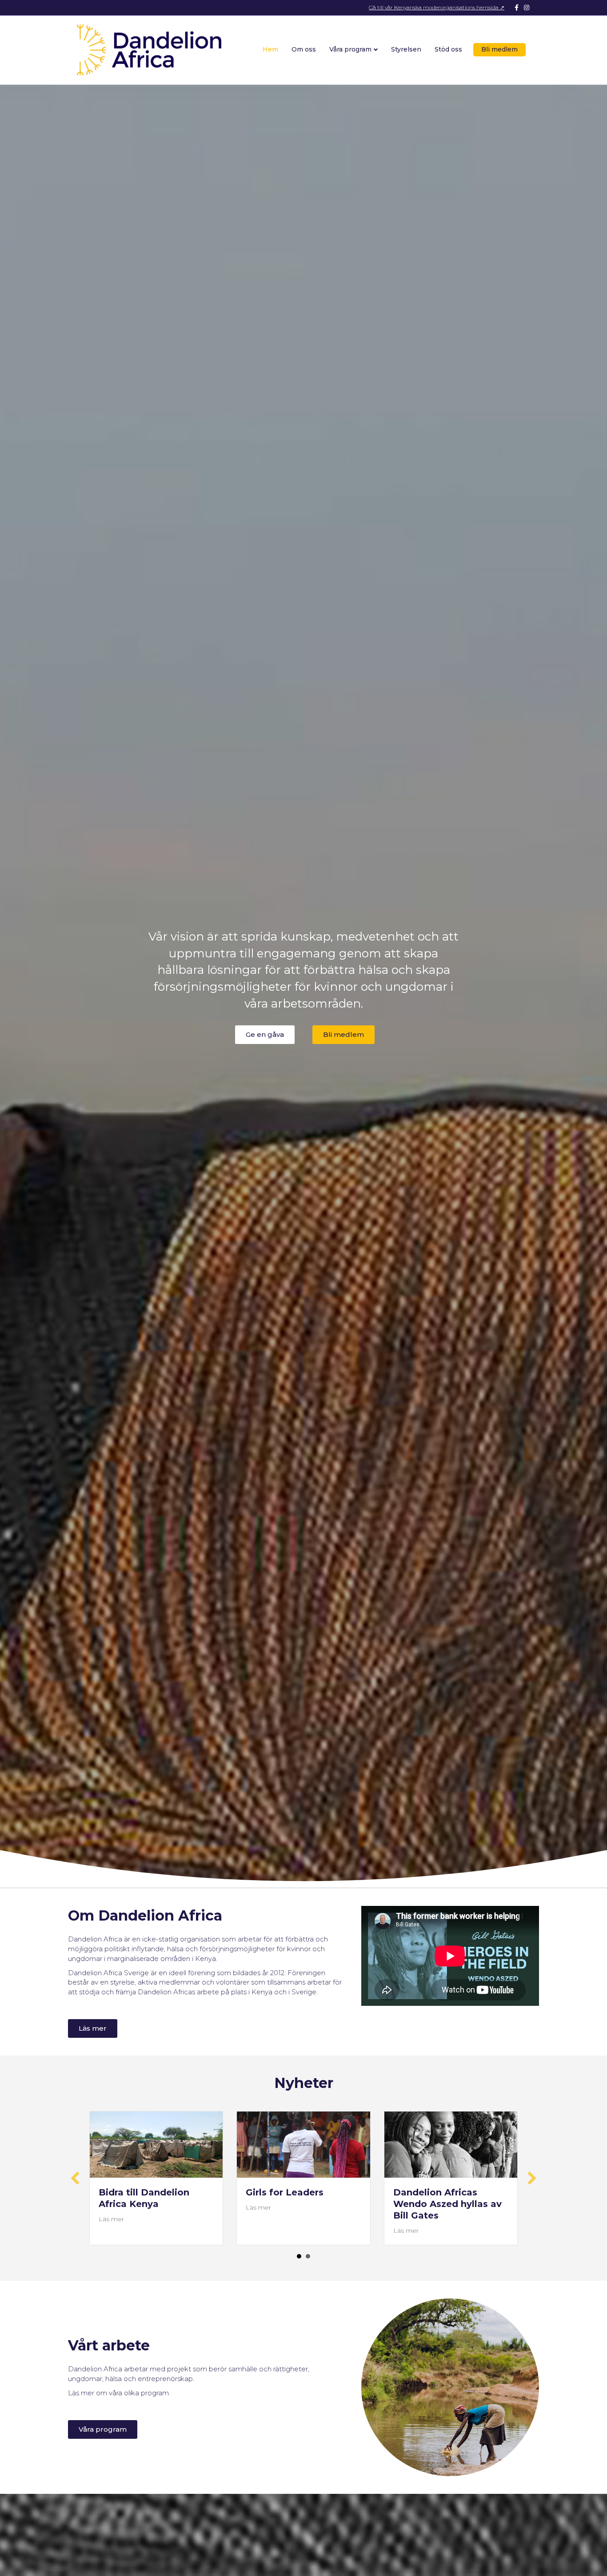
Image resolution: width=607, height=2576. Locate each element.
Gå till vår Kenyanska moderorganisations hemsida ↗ (437, 7)
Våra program (350, 49)
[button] (265, 1035)
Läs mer (111, 2219)
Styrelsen (406, 49)
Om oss (304, 49)
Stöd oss (448, 49)
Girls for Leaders (285, 2192)
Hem (270, 49)
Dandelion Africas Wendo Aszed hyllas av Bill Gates (447, 2204)
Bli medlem (499, 49)
